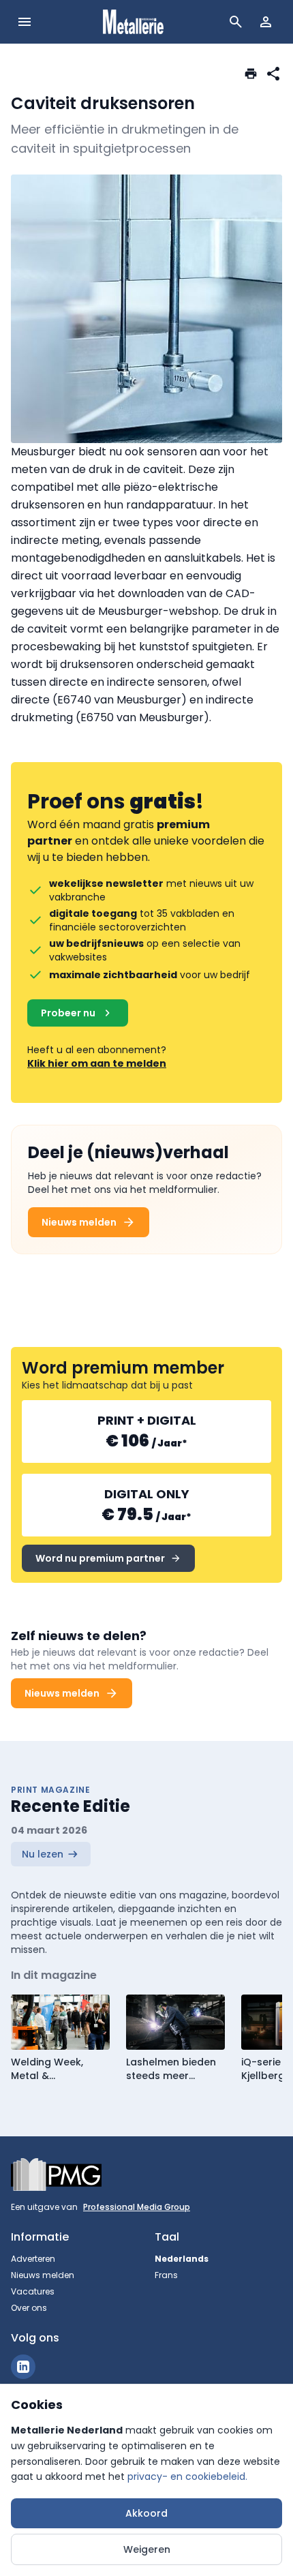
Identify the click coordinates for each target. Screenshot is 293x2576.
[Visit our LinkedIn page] (23, 2367)
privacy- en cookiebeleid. (187, 2476)
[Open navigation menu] (25, 22)
